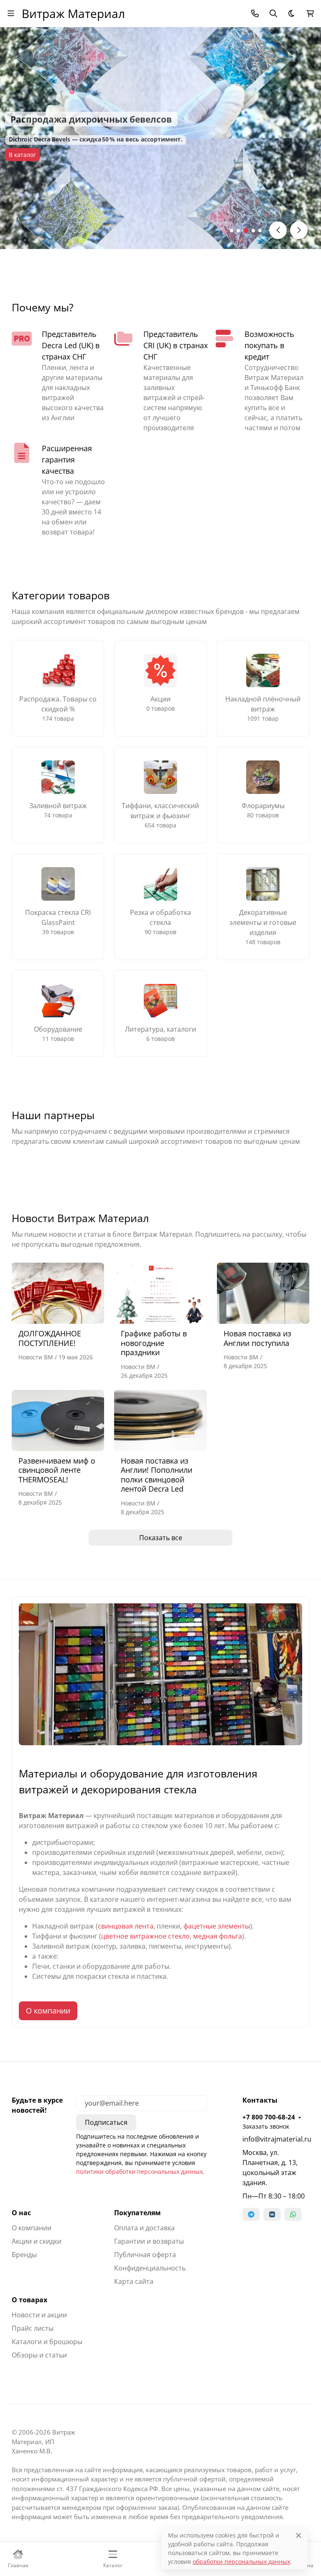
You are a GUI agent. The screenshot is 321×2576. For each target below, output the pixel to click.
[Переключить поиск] (273, 13)
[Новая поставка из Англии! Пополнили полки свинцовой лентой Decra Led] (160, 1420)
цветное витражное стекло (145, 1936)
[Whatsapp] (293, 2214)
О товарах (29, 2300)
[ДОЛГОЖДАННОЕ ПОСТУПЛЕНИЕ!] (58, 1293)
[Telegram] (251, 2214)
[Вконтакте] (272, 2214)
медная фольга (218, 1936)
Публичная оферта (145, 2255)
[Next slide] (299, 230)
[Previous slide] (278, 230)
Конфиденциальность (150, 2268)
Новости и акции (39, 2315)
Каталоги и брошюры (47, 2342)
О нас (21, 2213)
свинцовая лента (126, 1926)
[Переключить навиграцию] (11, 13)
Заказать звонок (266, 2126)
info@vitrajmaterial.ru (276, 2139)
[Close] (299, 2535)
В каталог (22, 155)
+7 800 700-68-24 (269, 2117)
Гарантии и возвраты (149, 2241)
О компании (48, 2011)
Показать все (161, 1538)
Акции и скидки (37, 2241)
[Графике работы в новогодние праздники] (160, 1293)
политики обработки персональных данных (139, 2171)
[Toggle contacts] (255, 13)
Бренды (24, 2255)
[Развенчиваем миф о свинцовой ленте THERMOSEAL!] (58, 1420)
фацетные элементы (217, 1926)
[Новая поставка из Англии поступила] (263, 1293)
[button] (232, 231)
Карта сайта (134, 2281)
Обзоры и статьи (39, 2355)
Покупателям (138, 2213)
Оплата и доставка (144, 2228)
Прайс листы (33, 2328)
